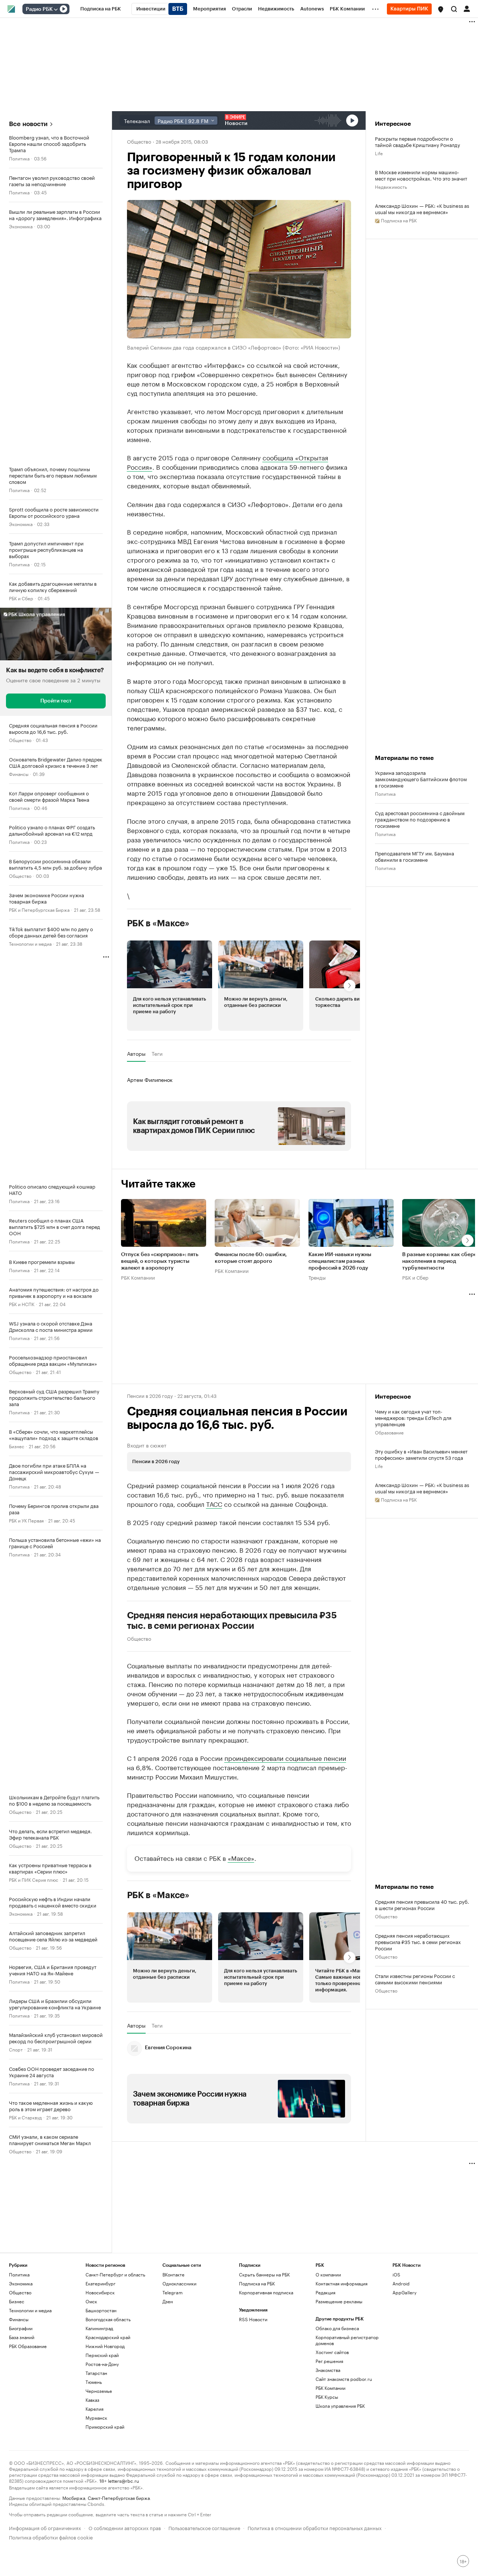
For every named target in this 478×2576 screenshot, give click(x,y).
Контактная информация (342, 2283)
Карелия (94, 2409)
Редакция (325, 2292)
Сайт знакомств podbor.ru (344, 2379)
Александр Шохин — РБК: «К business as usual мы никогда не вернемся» (422, 209)
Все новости (28, 124)
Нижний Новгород (105, 2346)
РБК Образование (28, 2346)
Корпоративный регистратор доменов (347, 2340)
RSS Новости (253, 2319)
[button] (441, 9)
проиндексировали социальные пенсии (285, 1757)
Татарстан (96, 2373)
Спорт (16, 2049)
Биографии (21, 2328)
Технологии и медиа (30, 943)
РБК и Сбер (21, 598)
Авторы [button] (136, 1054)
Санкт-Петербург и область (115, 2274)
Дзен (168, 2301)
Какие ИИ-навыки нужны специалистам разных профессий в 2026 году (340, 1262)
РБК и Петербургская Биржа (39, 909)
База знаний (22, 2337)
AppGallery (404, 2292)
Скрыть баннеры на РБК (264, 2274)
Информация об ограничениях (45, 2527)
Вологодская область (108, 2319)
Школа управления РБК (340, 2406)
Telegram (173, 2292)
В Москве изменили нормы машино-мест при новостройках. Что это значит (421, 175)
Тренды (317, 1277)
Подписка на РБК (257, 2283)
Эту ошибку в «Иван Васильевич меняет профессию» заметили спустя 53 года (421, 1454)
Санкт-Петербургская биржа (119, 2497)
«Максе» (241, 1857)
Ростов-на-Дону (102, 2364)
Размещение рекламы (339, 2301)
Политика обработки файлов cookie (51, 2537)
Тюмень (94, 2382)
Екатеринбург (100, 2283)
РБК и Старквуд (25, 2117)
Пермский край (102, 2355)
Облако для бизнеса (337, 2328)
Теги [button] (157, 1054)
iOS (396, 2274)
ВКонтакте (173, 2274)
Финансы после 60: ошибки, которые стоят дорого (251, 1258)
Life (379, 153)
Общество (20, 740)
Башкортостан (101, 2310)
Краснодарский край (108, 2337)
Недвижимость (391, 186)
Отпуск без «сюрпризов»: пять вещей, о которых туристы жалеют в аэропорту (160, 1262)
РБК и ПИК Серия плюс (34, 1879)
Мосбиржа (74, 2497)
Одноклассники (179, 2283)
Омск (91, 2301)
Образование (389, 1432)
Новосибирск (100, 2292)
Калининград (99, 2328)
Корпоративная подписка (266, 2292)
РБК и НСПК (22, 1304)
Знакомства (328, 2370)
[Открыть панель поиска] (454, 9)
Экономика (21, 226)
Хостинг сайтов (332, 2352)
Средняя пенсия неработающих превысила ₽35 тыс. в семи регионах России (232, 1621)
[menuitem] (101, 9)
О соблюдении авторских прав (125, 2527)
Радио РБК (39, 9)
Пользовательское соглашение (204, 2527)
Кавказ (92, 2400)
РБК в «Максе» (158, 923)
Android (401, 2283)
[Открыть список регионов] (441, 9)
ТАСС (214, 1503)
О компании (328, 2274)
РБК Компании (138, 1277)
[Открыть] (56, 9)
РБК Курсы (327, 2397)
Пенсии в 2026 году (150, 1395)
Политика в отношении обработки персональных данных (315, 2527)
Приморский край (105, 2427)
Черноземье (99, 2391)
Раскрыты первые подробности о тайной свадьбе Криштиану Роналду (418, 141)
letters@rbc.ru (123, 2480)
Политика (19, 158)
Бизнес (17, 1446)
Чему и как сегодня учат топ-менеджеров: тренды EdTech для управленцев (413, 1417)
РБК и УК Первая (26, 1520)
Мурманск (96, 2418)
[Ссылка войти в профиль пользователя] (467, 8)
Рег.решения (329, 2361)
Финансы (19, 774)
